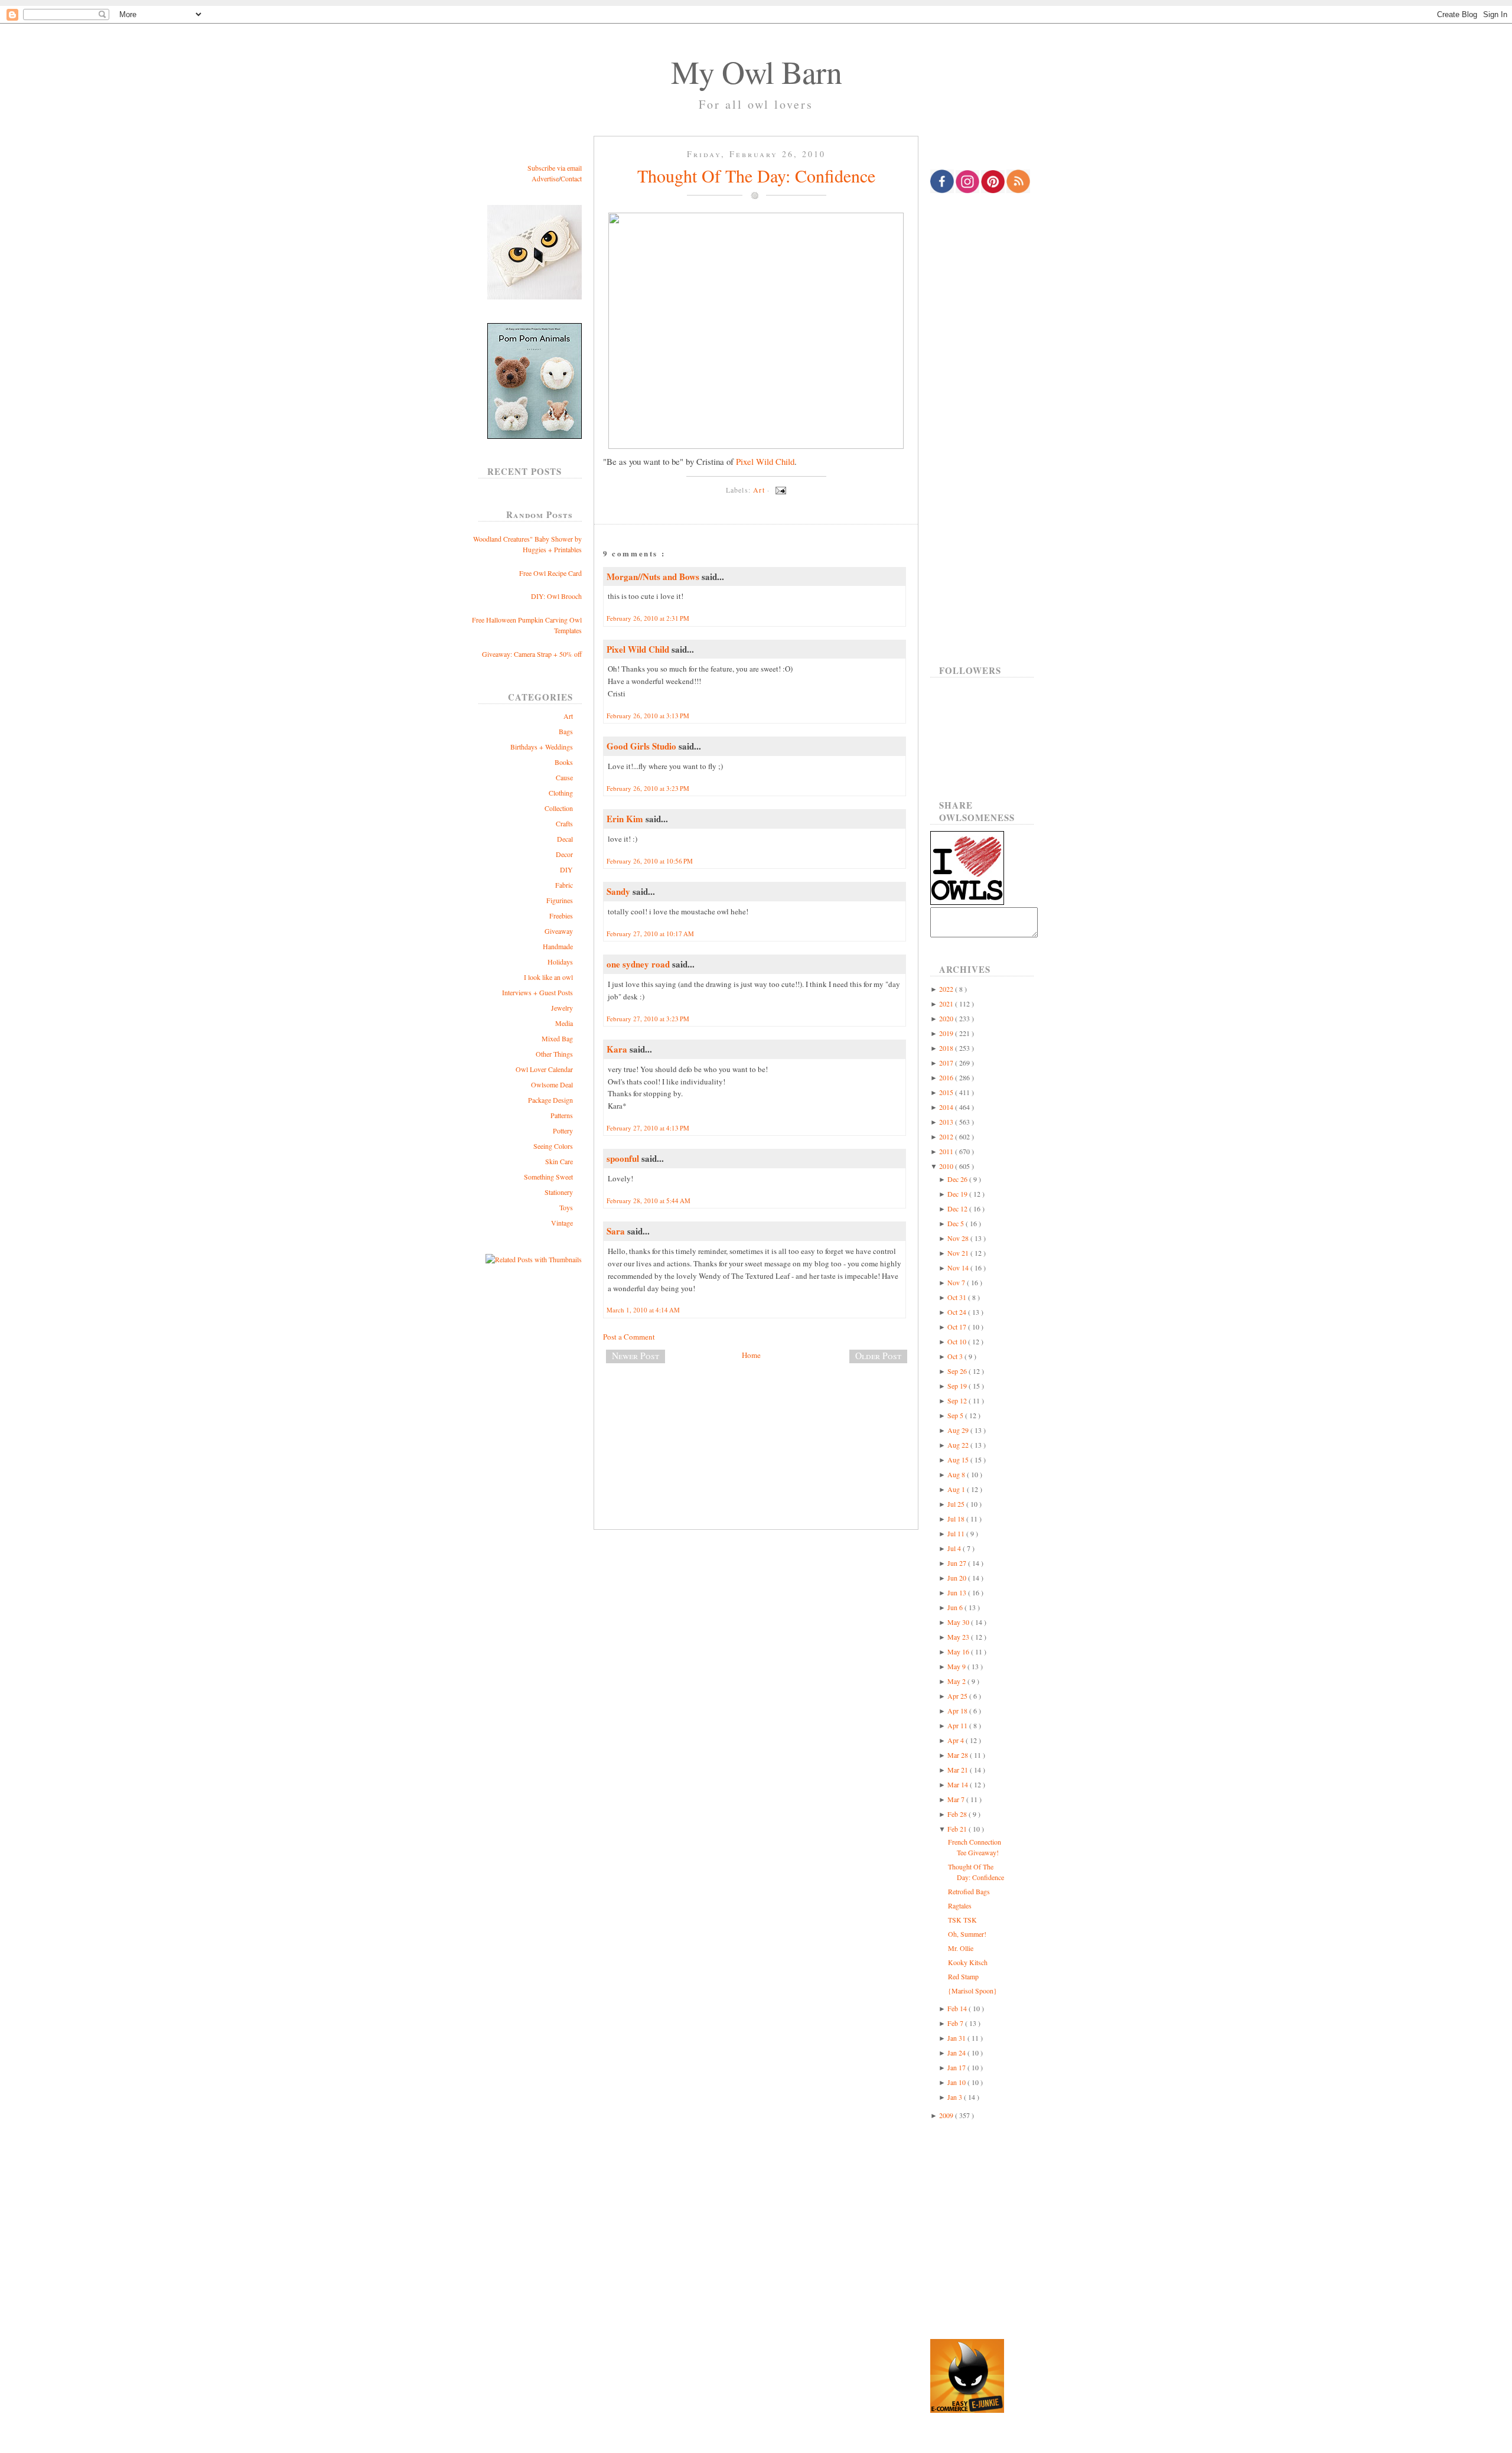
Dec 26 (958, 1179)
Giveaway (559, 931)
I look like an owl (548, 977)
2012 (947, 1136)
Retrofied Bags (969, 1891)
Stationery (559, 1192)
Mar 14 (959, 1784)
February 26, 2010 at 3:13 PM (648, 716)
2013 (947, 1122)
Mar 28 (959, 1755)
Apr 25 (958, 1696)
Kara (618, 1049)
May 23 (959, 1637)
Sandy (620, 891)
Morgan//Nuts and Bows (654, 576)
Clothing (561, 793)
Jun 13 (958, 1592)
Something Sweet (548, 1177)
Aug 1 (957, 1489)
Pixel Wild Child (765, 461)
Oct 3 (956, 1356)
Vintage (562, 1223)
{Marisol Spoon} (972, 1991)
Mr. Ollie (961, 1948)
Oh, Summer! (967, 1934)
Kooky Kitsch (968, 1962)
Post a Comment (629, 1337)
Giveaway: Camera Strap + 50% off (532, 654)
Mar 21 (959, 1770)
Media (564, 1023)
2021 (947, 1004)
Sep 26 (958, 1371)
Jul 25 (957, 1504)
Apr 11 (958, 1725)
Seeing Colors (553, 1146)
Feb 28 (958, 1814)
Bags (566, 731)
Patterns (562, 1115)
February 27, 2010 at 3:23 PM (648, 1019)
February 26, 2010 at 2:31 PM (648, 618)
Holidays (560, 962)
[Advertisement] (756, 1412)
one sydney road (639, 964)
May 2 (957, 1681)
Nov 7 (957, 1282)
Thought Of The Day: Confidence (756, 175)
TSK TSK (962, 1920)
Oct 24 (958, 1312)
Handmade (558, 946)
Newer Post (636, 1356)
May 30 (959, 1622)
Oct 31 (958, 1297)
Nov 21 (959, 1253)
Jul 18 (957, 1519)
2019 (947, 1033)
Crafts (564, 823)
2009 (947, 2115)
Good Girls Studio (643, 746)
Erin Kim (626, 819)
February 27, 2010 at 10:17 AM (650, 934)
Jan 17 (957, 2067)
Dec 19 (958, 1194)
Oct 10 (958, 1341)
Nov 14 (959, 1268)
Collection (559, 808)
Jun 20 (958, 1578)
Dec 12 (958, 1208)
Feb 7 (956, 2023)
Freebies (561, 916)
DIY (566, 869)
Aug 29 (959, 1430)
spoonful (624, 1158)
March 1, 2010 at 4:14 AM (643, 1310)
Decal (565, 839)
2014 (947, 1107)
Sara (617, 1231)
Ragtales (960, 1905)
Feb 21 (958, 1829)
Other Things (554, 1054)
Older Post (878, 1356)
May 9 (957, 1666)
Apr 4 (957, 1740)
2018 (947, 1048)
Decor (564, 854)
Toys (566, 1207)
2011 (947, 1151)
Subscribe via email (555, 168)
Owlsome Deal (552, 1084)
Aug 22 (959, 1445)
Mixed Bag (557, 1038)
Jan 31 (957, 2038)
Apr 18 (958, 1711)
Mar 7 (957, 1799)
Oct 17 (958, 1327)
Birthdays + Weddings (542, 747)
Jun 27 (958, 1563)
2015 (947, 1092)
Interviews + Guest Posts (537, 992)
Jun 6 (956, 1607)
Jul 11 (957, 1533)
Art (568, 716)
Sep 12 (958, 1400)
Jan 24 (957, 2053)
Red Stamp (963, 1976)
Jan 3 (956, 2097)
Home (751, 1355)
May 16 (959, 1651)
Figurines (560, 900)
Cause (564, 777)
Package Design (550, 1100)
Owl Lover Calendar (544, 1069)
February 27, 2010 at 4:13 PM (648, 1128)
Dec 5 (957, 1223)
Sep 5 (956, 1415)
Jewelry (562, 1008)
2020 (947, 1018)
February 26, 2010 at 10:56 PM (650, 861)
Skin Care (559, 1161)
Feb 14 (958, 2008)
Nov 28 (959, 1238)
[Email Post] (779, 490)
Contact (571, 178)
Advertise (545, 178)
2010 (947, 1166)
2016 (947, 1077)
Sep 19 (958, 1386)
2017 (947, 1063)
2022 (947, 989)
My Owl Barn (756, 71)
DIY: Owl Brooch (556, 596)
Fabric (564, 885)
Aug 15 (959, 1460)
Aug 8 (957, 1474)
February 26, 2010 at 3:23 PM (648, 788)
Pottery (563, 1131)
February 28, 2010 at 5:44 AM (649, 1201)
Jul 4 (955, 1548)
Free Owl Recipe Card (550, 573)
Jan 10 (957, 2082)
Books (564, 762)
